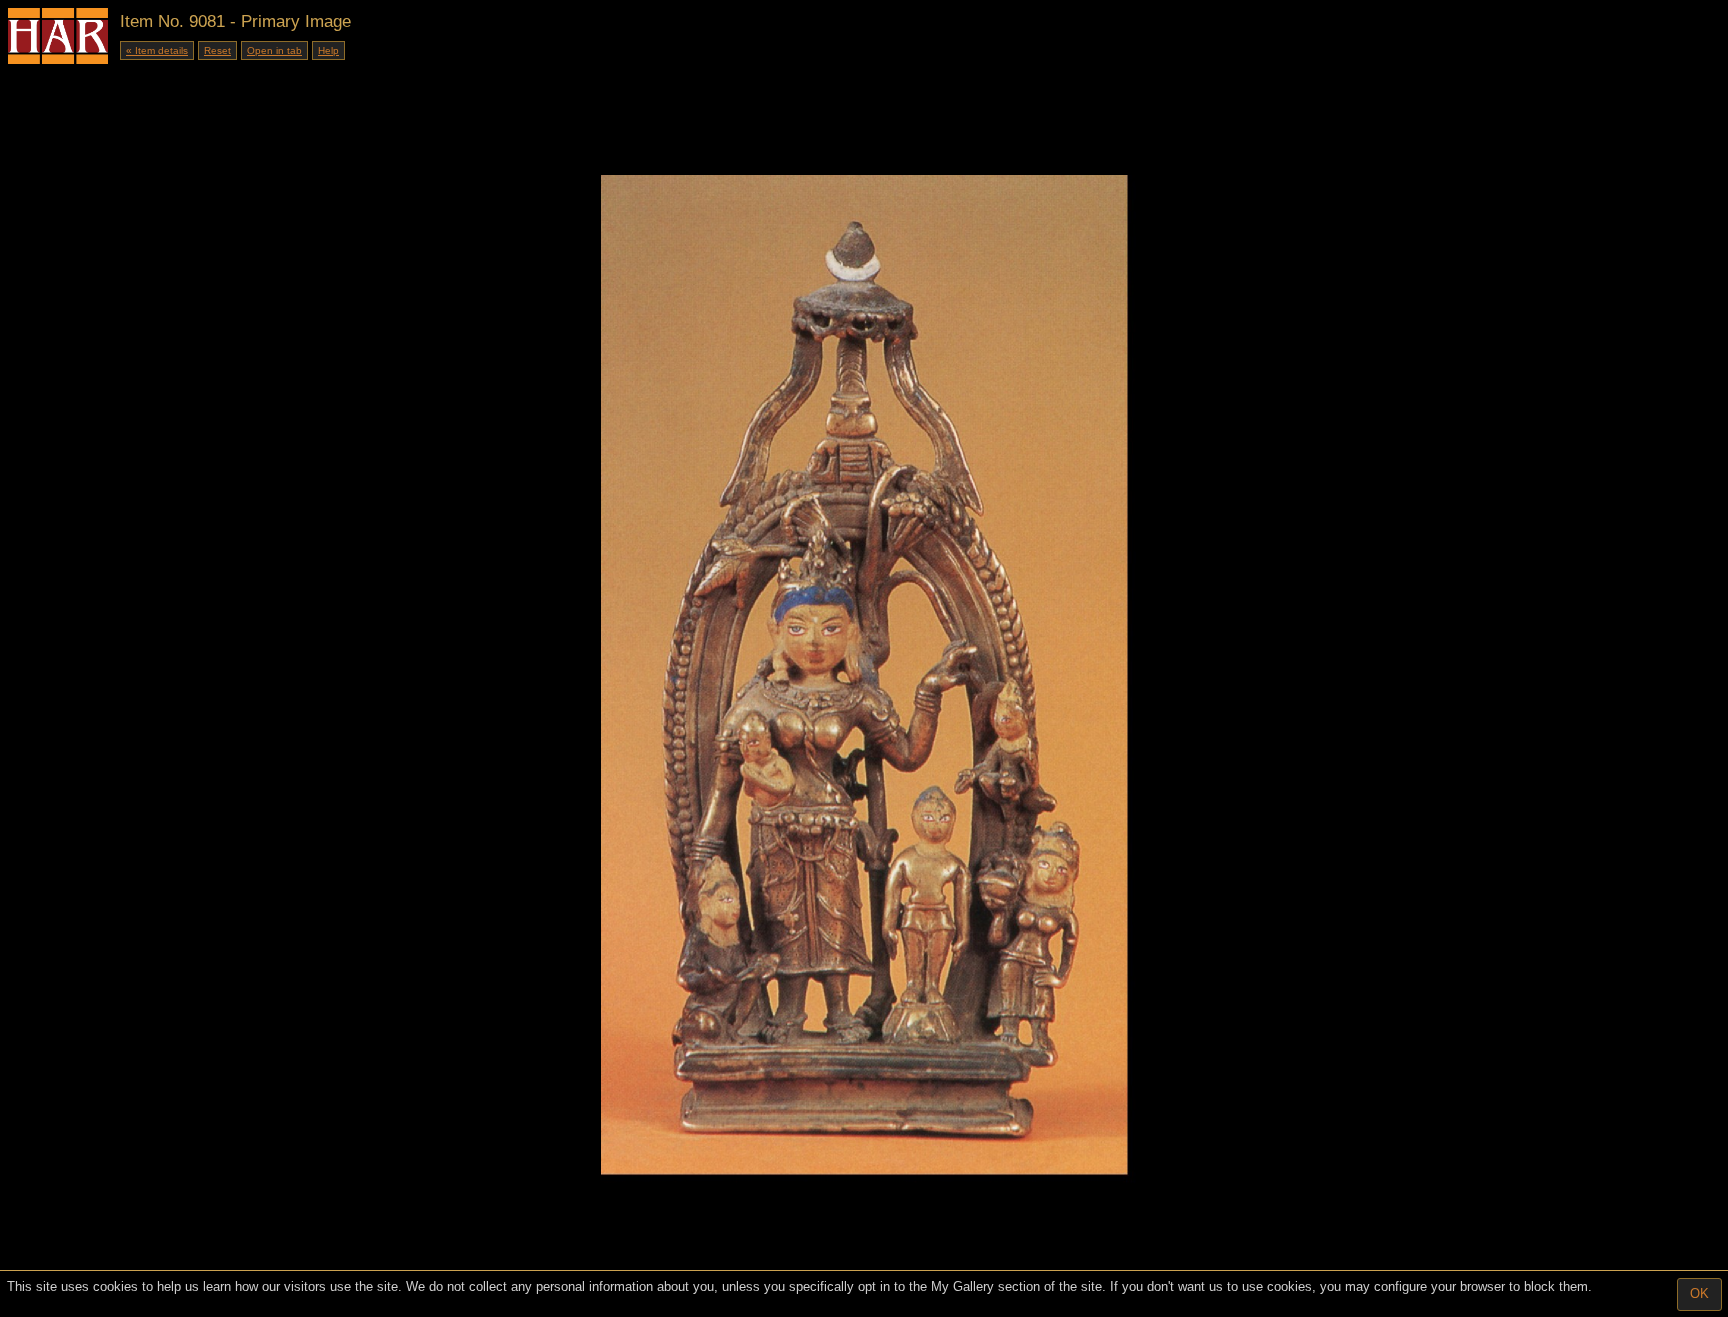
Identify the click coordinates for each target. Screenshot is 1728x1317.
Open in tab (274, 50)
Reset (217, 50)
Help (328, 50)
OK (1699, 1293)
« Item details (157, 50)
